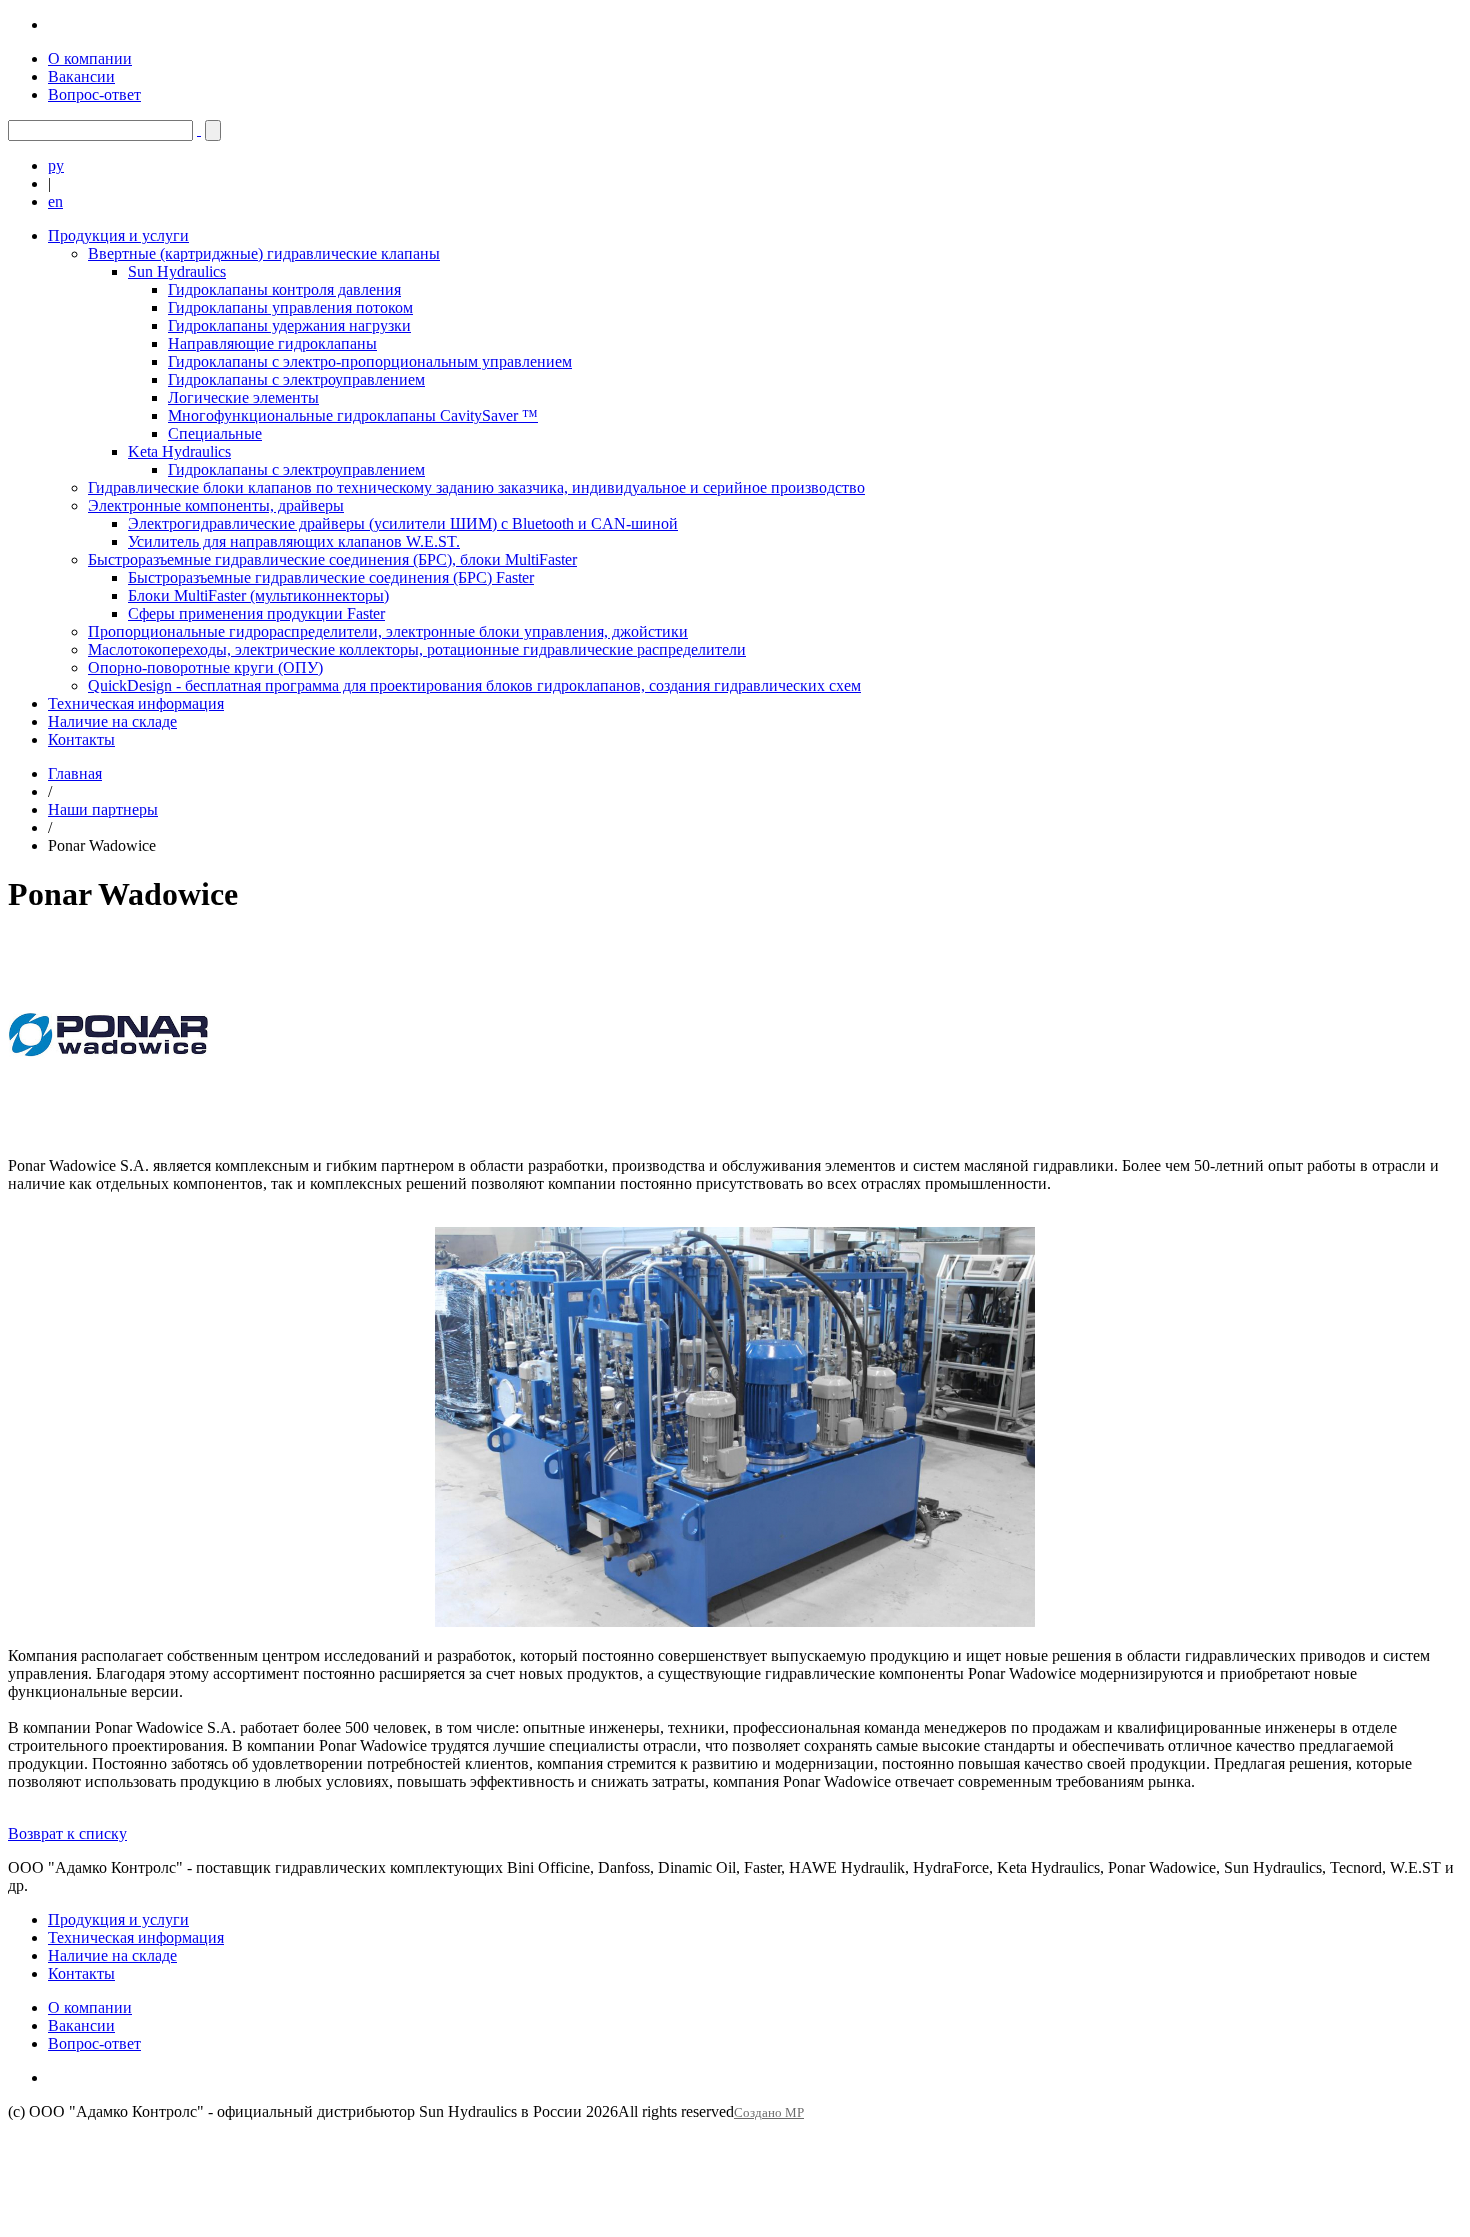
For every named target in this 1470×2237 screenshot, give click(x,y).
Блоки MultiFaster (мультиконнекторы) (258, 595)
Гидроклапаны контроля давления (284, 289)
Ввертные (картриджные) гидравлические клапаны (264, 253)
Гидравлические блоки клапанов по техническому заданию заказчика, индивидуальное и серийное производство (476, 487)
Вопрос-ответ (94, 94)
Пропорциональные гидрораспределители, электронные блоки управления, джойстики (388, 631)
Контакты (81, 739)
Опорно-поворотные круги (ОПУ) (205, 667)
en (55, 201)
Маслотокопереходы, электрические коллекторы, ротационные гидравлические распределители (417, 649)
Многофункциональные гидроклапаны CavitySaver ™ (353, 415)
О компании (90, 58)
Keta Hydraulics (179, 451)
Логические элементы (243, 397)
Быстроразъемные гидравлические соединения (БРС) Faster (331, 577)
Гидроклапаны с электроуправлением (296, 379)
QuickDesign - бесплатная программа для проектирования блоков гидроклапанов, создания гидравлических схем (474, 685)
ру (56, 165)
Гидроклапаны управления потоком (290, 307)
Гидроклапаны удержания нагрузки (289, 325)
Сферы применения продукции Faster (256, 613)
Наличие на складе (112, 721)
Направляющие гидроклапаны (272, 343)
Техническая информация (136, 703)
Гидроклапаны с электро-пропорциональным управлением (370, 361)
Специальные (215, 433)
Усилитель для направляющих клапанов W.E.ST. (294, 541)
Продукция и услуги (118, 235)
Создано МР (769, 2113)
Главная (75, 773)
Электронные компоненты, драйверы (216, 505)
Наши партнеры (103, 809)
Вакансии (81, 76)
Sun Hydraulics (177, 271)
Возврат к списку (67, 1833)
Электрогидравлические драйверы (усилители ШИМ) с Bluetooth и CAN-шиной (403, 523)
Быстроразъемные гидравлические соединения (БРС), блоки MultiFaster (332, 559)
